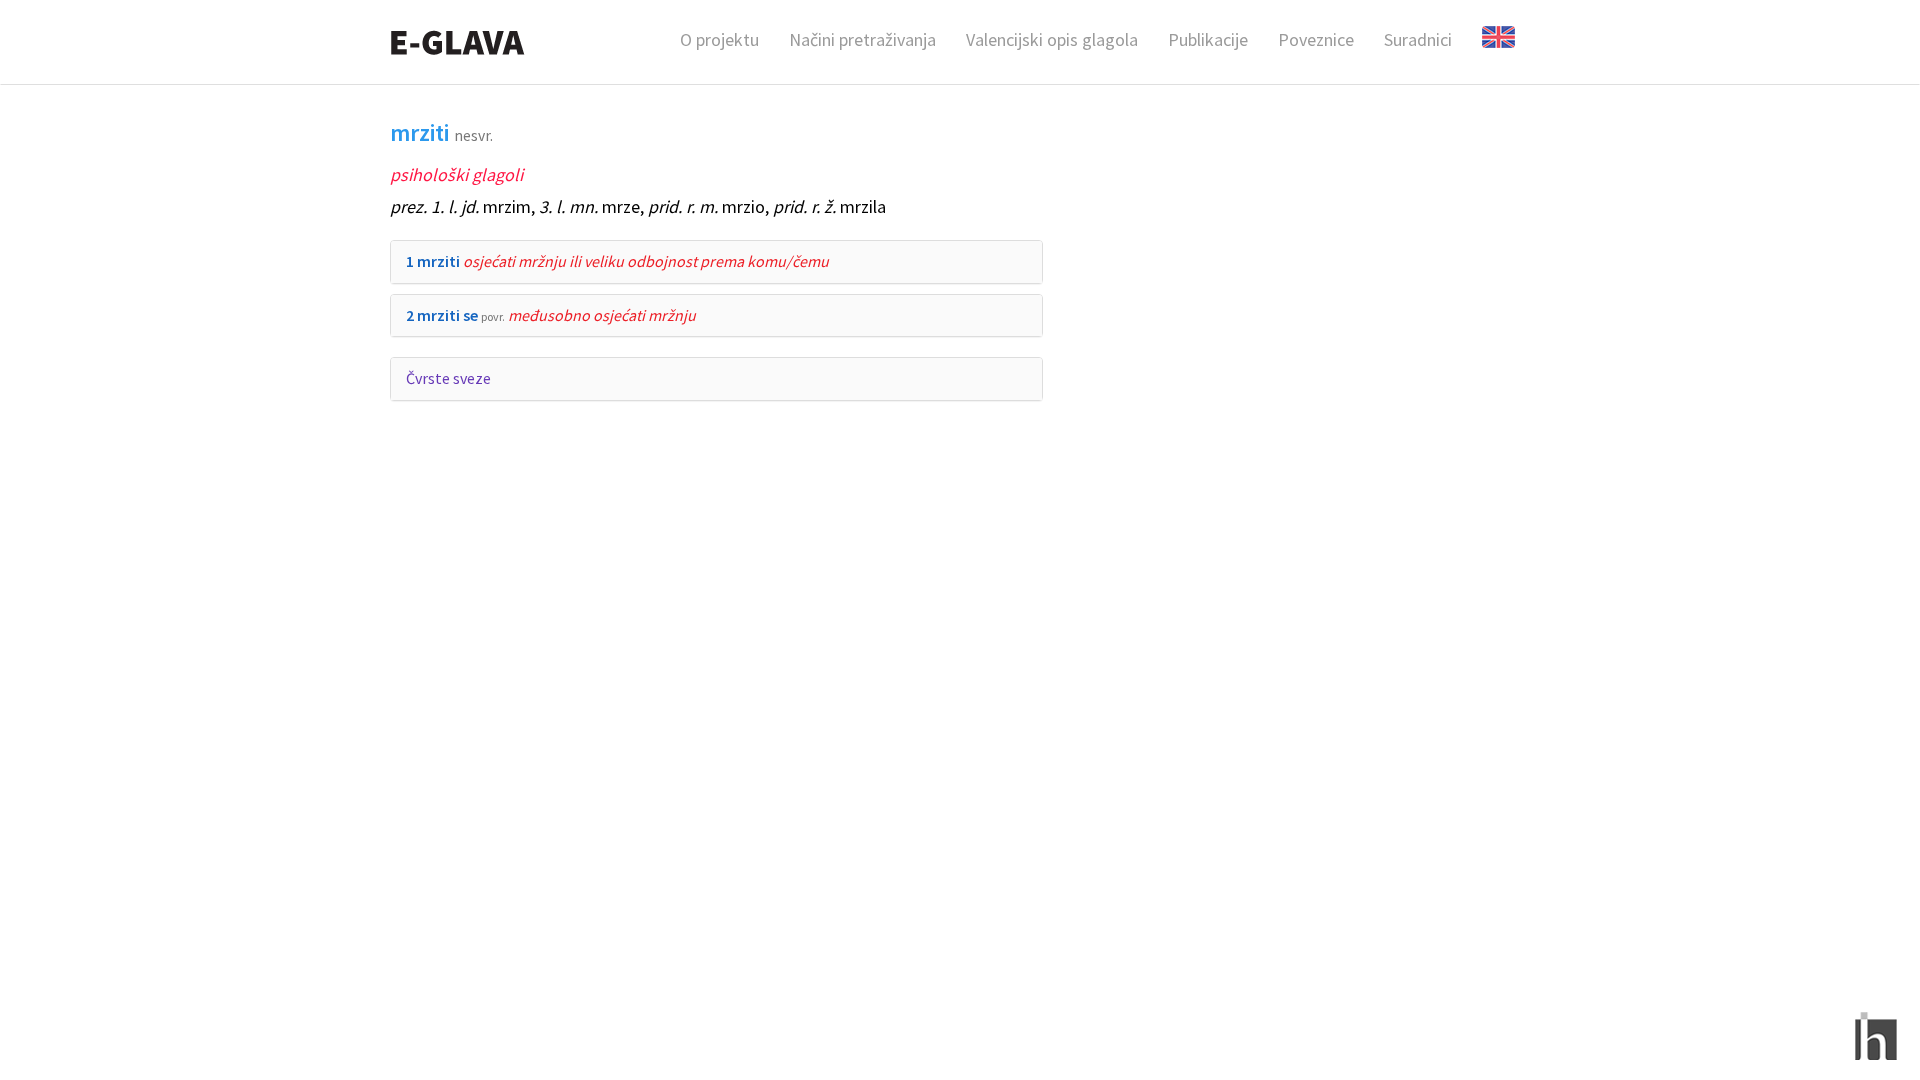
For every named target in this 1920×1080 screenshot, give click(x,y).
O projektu (719, 39)
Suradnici (1418, 39)
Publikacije (1208, 39)
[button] (617, 261)
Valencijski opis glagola (1052, 39)
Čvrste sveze (448, 378)
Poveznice (1316, 39)
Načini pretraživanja (862, 39)
